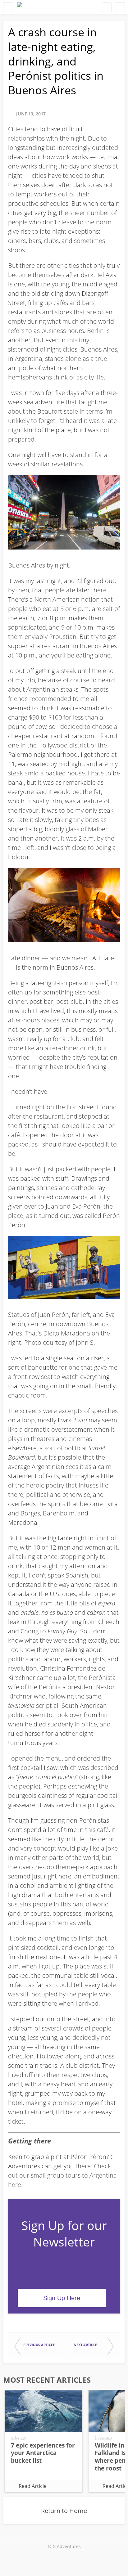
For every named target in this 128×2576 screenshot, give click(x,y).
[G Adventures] (20, 7)
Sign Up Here (62, 2298)
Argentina (29, 359)
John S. (85, 1342)
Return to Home (64, 2511)
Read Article (33, 2486)
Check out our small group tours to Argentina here (62, 2175)
